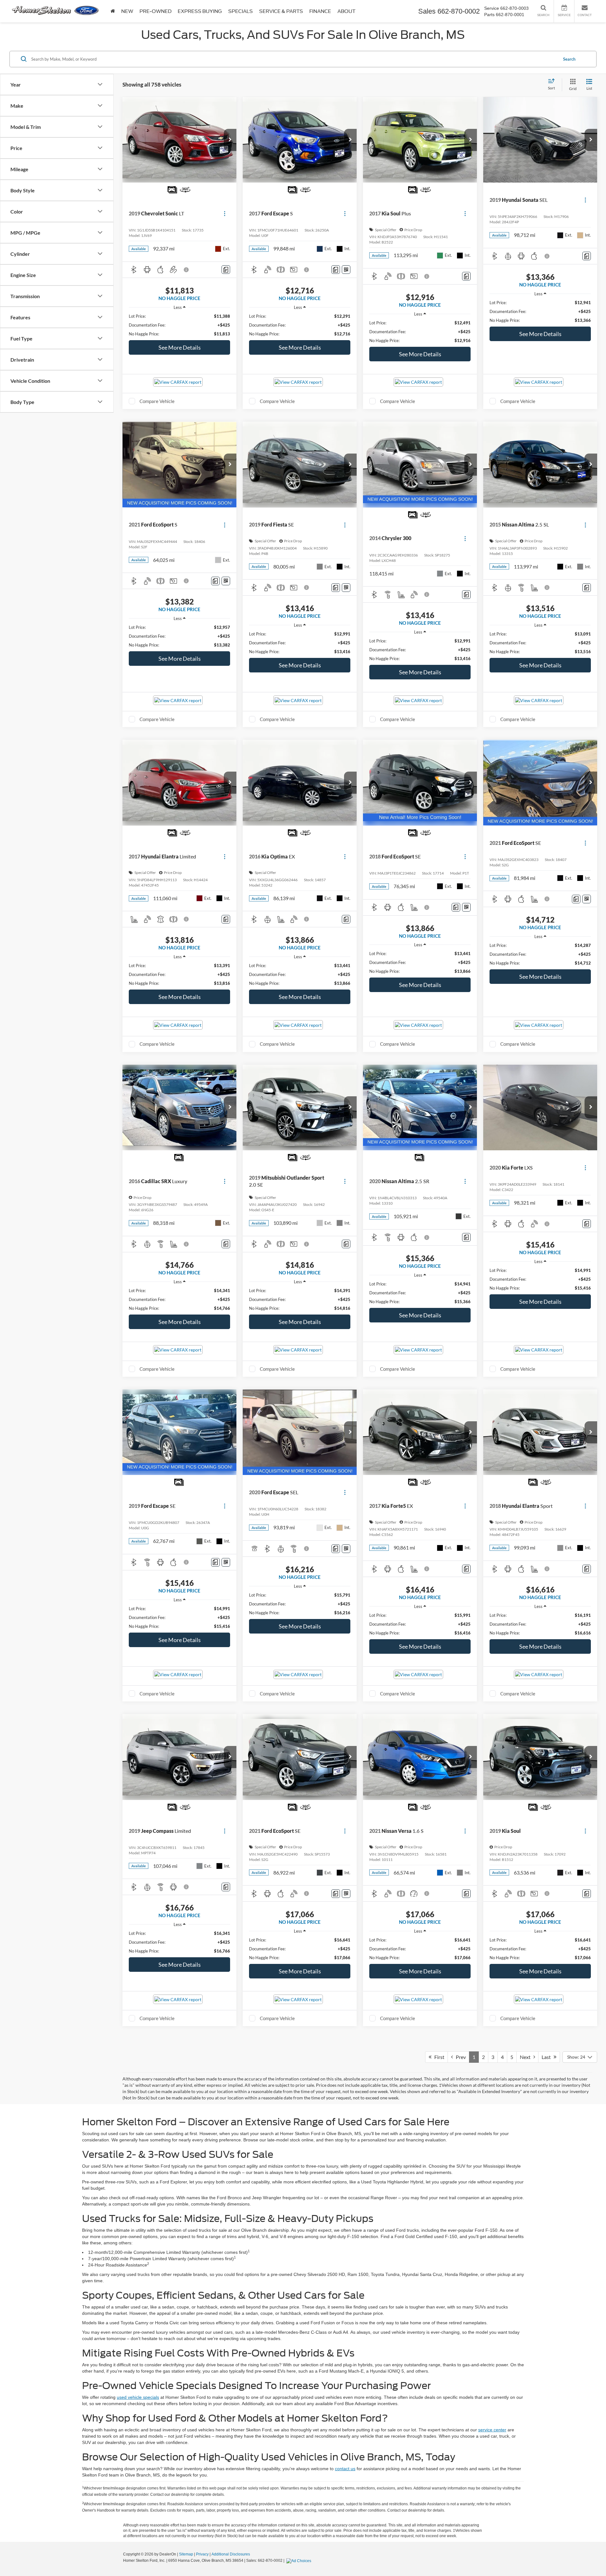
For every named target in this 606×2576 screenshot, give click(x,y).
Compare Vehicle (157, 401)
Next (527, 2057)
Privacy (202, 2554)
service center (492, 2430)
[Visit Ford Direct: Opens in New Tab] (300, 2561)
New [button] (127, 11)
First (438, 2057)
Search (569, 59)
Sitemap (186, 2554)
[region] (179, 325)
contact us (345, 2469)
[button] (230, 140)
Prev (459, 2057)
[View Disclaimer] (187, 270)
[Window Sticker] (346, 270)
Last (548, 2057)
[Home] (113, 11)
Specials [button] (241, 11)
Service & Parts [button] (281, 11)
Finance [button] (320, 11)
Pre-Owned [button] (155, 11)
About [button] (346, 11)
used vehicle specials (138, 2397)
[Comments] (226, 270)
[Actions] (225, 214)
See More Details (180, 347)
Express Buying (200, 11)
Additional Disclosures (231, 2554)
